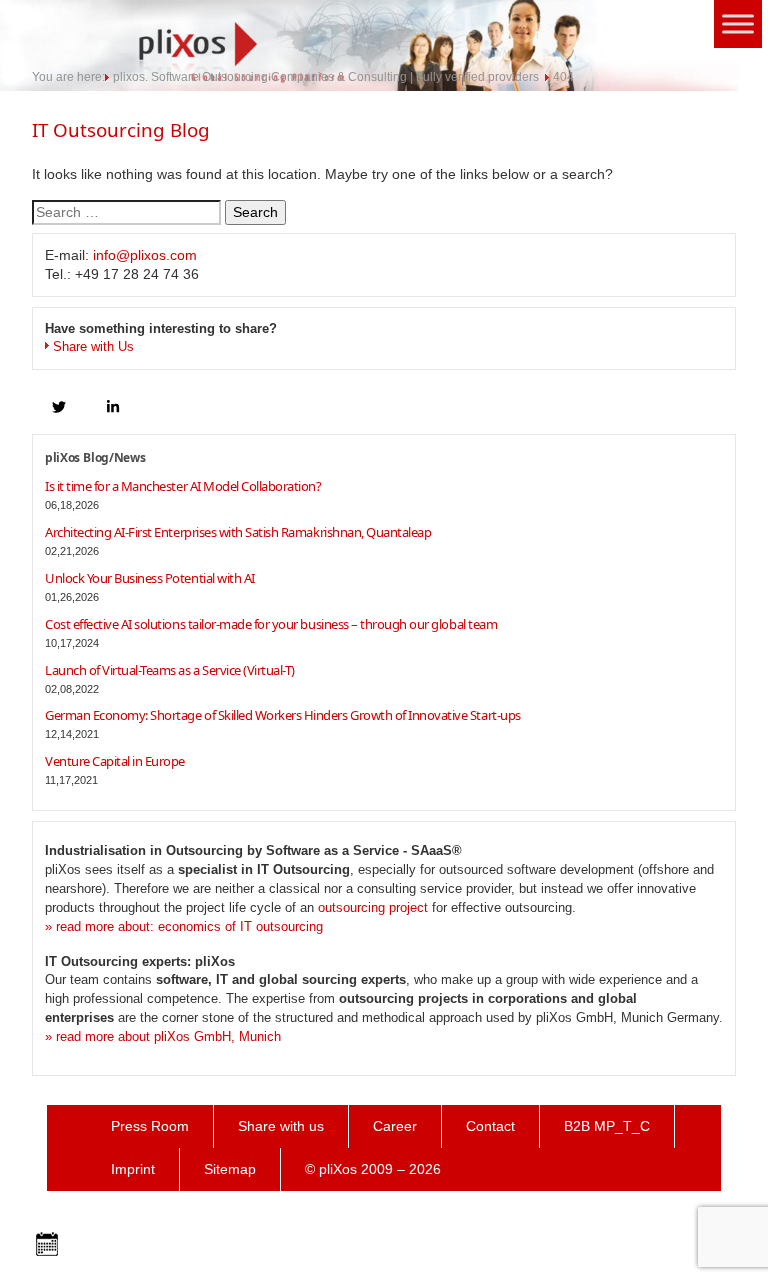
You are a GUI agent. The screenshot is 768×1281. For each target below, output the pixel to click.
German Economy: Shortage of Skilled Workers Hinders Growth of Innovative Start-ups (283, 715)
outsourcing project (373, 907)
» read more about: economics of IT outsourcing (184, 926)
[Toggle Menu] (738, 23)
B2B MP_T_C (607, 1126)
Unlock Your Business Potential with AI (150, 578)
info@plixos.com (145, 255)
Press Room (150, 1126)
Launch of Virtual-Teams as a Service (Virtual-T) (170, 670)
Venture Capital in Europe (115, 761)
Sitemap (230, 1169)
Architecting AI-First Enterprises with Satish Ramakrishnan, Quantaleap (238, 532)
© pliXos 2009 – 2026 (373, 1169)
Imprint (133, 1169)
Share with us (281, 1126)
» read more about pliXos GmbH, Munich (163, 1036)
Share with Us (93, 346)
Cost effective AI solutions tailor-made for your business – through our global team (271, 624)
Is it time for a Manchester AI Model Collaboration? (183, 486)
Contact (490, 1126)
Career (395, 1126)
